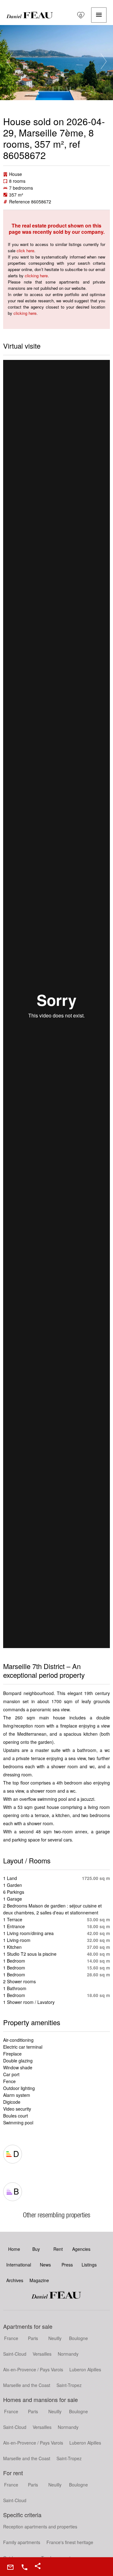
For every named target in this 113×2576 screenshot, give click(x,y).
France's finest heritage (70, 2542)
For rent (13, 2473)
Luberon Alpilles (85, 2369)
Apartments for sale (28, 2326)
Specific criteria (22, 2515)
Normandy (68, 2354)
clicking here (36, 276)
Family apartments (22, 2542)
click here (25, 251)
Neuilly (55, 2338)
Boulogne (78, 2338)
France (11, 2338)
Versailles (42, 2354)
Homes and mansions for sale (40, 2399)
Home (30, 15)
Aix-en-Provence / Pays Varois (33, 2369)
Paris (33, 2338)
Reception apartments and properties (40, 2527)
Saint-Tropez (69, 2385)
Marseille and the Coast (27, 2385)
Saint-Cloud (15, 2354)
